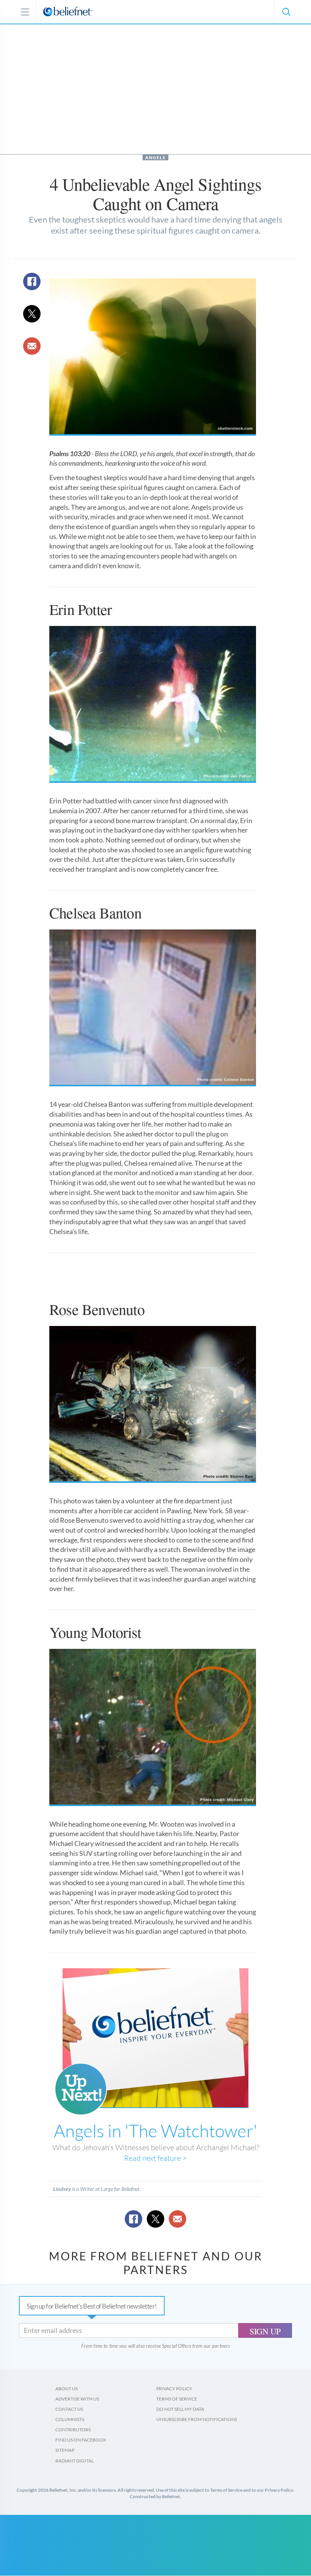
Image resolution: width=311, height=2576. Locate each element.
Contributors (73, 2430)
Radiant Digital (75, 2461)
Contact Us (69, 2409)
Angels (155, 157)
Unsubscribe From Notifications (197, 2419)
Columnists (70, 2419)
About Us (67, 2389)
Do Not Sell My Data (180, 2409)
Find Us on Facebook (81, 2440)
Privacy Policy (174, 2389)
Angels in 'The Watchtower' (155, 2130)
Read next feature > (155, 2158)
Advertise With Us (77, 2399)
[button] (286, 12)
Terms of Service (177, 2399)
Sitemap (65, 2450)
